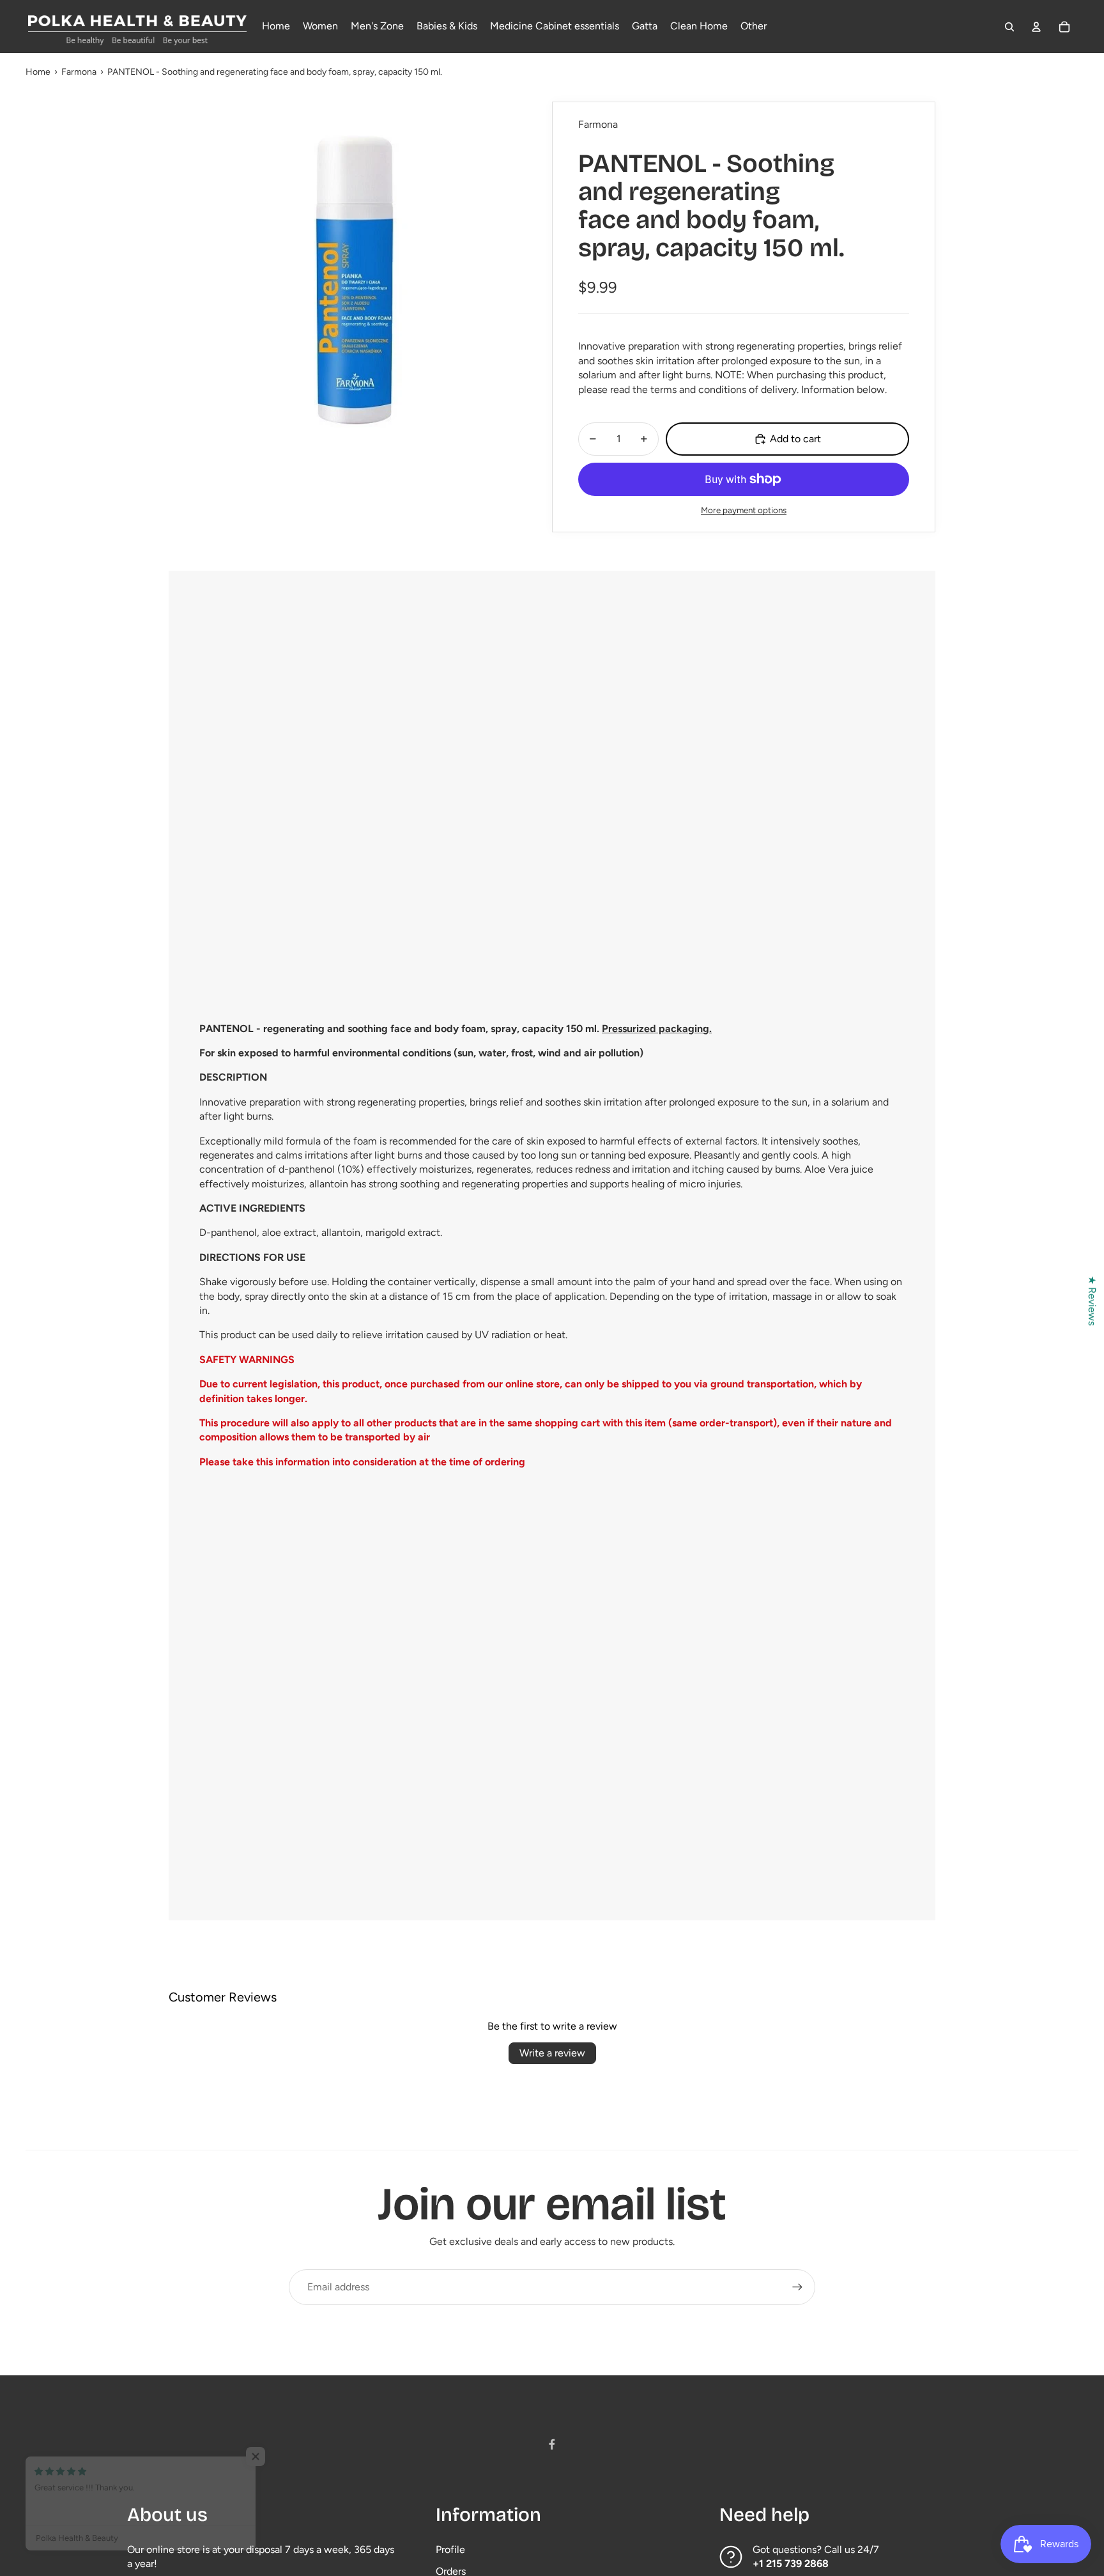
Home (38, 72)
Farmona (79, 72)
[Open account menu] (1036, 27)
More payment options (744, 510)
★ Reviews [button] (1092, 1300)
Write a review (552, 2053)
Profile (450, 2549)
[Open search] (1009, 27)
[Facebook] (552, 2444)
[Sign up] (797, 2287)
